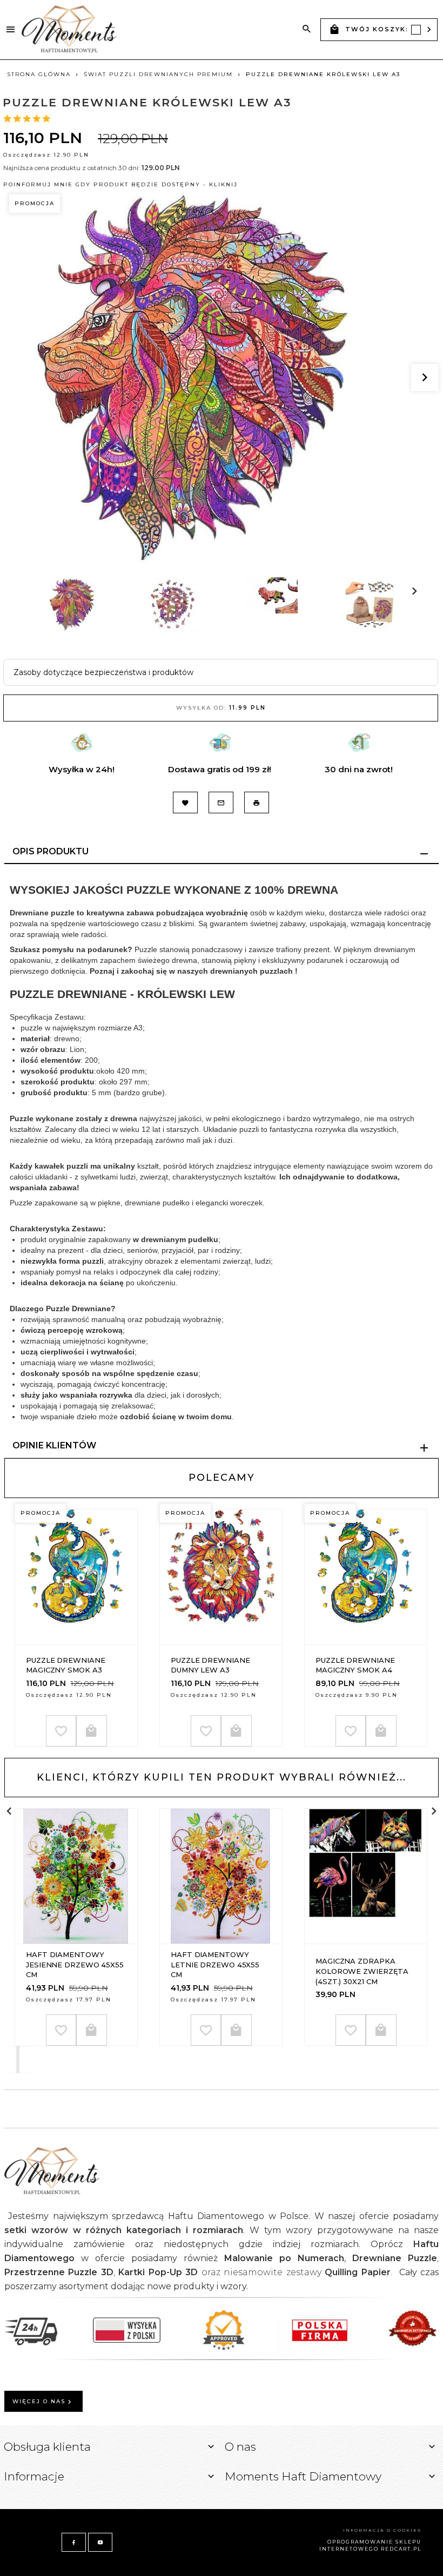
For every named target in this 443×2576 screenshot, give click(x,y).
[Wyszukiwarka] (307, 29)
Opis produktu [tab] (51, 851)
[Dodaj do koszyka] (92, 1731)
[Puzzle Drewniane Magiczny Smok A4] (365, 1577)
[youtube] (100, 2542)
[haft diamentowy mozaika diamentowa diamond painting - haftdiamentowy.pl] (69, 29)
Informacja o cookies (382, 2530)
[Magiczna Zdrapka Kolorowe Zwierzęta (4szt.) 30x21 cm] (365, 1876)
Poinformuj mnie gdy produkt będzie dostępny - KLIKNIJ (120, 184)
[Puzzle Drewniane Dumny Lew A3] (220, 1577)
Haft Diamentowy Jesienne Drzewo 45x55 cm (75, 1964)
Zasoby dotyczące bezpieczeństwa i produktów (103, 672)
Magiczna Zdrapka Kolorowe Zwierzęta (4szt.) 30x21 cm (362, 1971)
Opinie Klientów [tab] (54, 1445)
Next (42, 637)
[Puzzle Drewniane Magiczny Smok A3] (76, 1577)
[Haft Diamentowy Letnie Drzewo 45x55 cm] (220, 1876)
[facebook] (74, 2542)
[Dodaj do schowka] (61, 1731)
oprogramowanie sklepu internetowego (370, 2545)
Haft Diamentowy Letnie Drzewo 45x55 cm (215, 1964)
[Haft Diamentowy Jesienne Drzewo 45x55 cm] (76, 1876)
